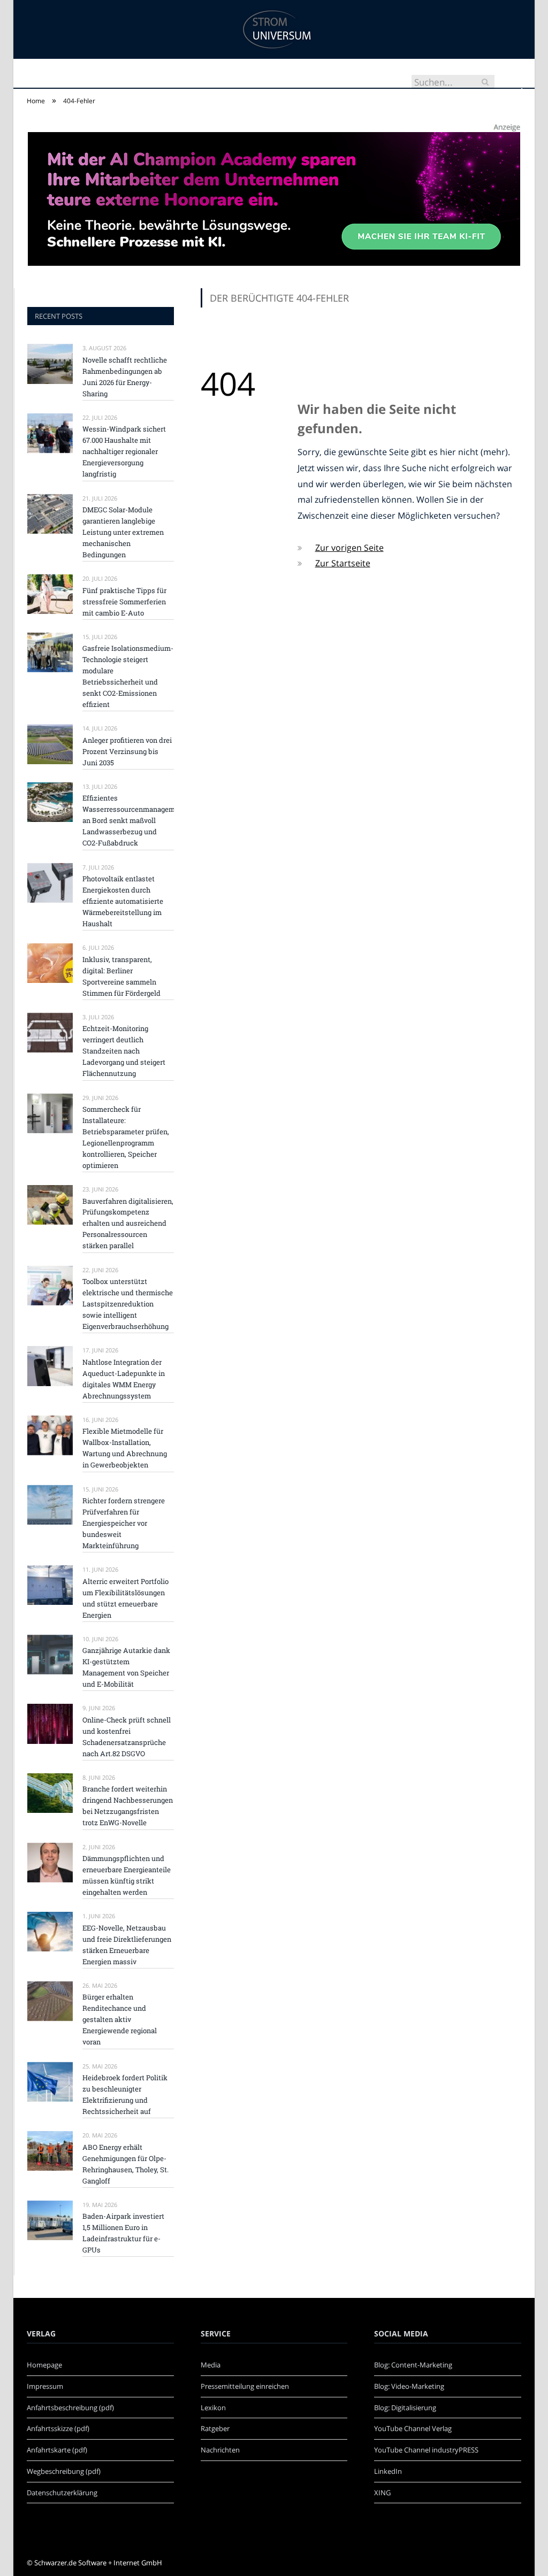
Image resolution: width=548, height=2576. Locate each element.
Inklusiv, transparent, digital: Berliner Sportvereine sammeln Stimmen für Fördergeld (121, 976)
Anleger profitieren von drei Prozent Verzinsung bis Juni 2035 (127, 751)
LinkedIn (388, 2471)
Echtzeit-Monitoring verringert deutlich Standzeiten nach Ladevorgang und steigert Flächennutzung (124, 1051)
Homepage (44, 2365)
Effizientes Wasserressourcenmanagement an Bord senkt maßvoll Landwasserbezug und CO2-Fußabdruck (128, 820)
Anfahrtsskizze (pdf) (58, 2428)
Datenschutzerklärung (62, 2493)
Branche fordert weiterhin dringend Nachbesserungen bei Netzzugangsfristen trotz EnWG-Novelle (128, 1806)
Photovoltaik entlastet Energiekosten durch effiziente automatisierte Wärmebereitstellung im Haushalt (123, 901)
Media (211, 2365)
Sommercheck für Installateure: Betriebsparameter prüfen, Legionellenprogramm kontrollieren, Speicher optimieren (126, 1137)
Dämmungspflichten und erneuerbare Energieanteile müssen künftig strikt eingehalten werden (127, 1875)
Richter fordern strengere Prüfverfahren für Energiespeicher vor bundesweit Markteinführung (124, 1523)
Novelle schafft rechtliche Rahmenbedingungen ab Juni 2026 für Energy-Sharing (125, 377)
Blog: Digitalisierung (405, 2408)
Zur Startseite (343, 563)
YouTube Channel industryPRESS (426, 2450)
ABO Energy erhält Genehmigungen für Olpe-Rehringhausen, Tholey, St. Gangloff (125, 2164)
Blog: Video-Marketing (409, 2386)
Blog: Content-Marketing (413, 2365)
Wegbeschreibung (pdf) (64, 2471)
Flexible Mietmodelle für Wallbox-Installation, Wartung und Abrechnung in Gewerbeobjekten (125, 1448)
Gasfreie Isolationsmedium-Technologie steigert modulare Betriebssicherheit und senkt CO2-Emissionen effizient (128, 676)
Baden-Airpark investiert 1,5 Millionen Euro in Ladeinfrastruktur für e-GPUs (123, 2233)
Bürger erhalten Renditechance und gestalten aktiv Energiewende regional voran (120, 2019)
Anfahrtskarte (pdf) (57, 2450)
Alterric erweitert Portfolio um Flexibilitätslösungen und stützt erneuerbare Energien (125, 1598)
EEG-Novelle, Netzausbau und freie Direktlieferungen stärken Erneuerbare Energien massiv (127, 1945)
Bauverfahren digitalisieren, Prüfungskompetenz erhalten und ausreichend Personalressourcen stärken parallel (128, 1224)
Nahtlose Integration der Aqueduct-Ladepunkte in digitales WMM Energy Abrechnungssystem (124, 1379)
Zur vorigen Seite (349, 548)
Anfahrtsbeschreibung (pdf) (70, 2408)
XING (382, 2493)
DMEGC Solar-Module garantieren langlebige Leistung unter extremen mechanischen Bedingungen (123, 532)
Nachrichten (220, 2450)
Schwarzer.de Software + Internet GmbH (98, 2563)
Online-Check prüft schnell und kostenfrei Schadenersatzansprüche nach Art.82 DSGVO (127, 1737)
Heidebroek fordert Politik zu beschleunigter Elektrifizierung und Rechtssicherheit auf (125, 2094)
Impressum (45, 2386)
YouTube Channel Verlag (413, 2428)
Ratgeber (215, 2428)
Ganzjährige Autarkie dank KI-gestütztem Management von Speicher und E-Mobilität (126, 1667)
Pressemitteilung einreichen (245, 2386)
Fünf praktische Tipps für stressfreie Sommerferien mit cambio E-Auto (124, 602)
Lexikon (213, 2408)
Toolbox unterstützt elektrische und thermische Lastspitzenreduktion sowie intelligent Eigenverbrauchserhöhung (128, 1304)
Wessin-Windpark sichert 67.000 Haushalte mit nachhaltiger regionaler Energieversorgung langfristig (124, 451)
